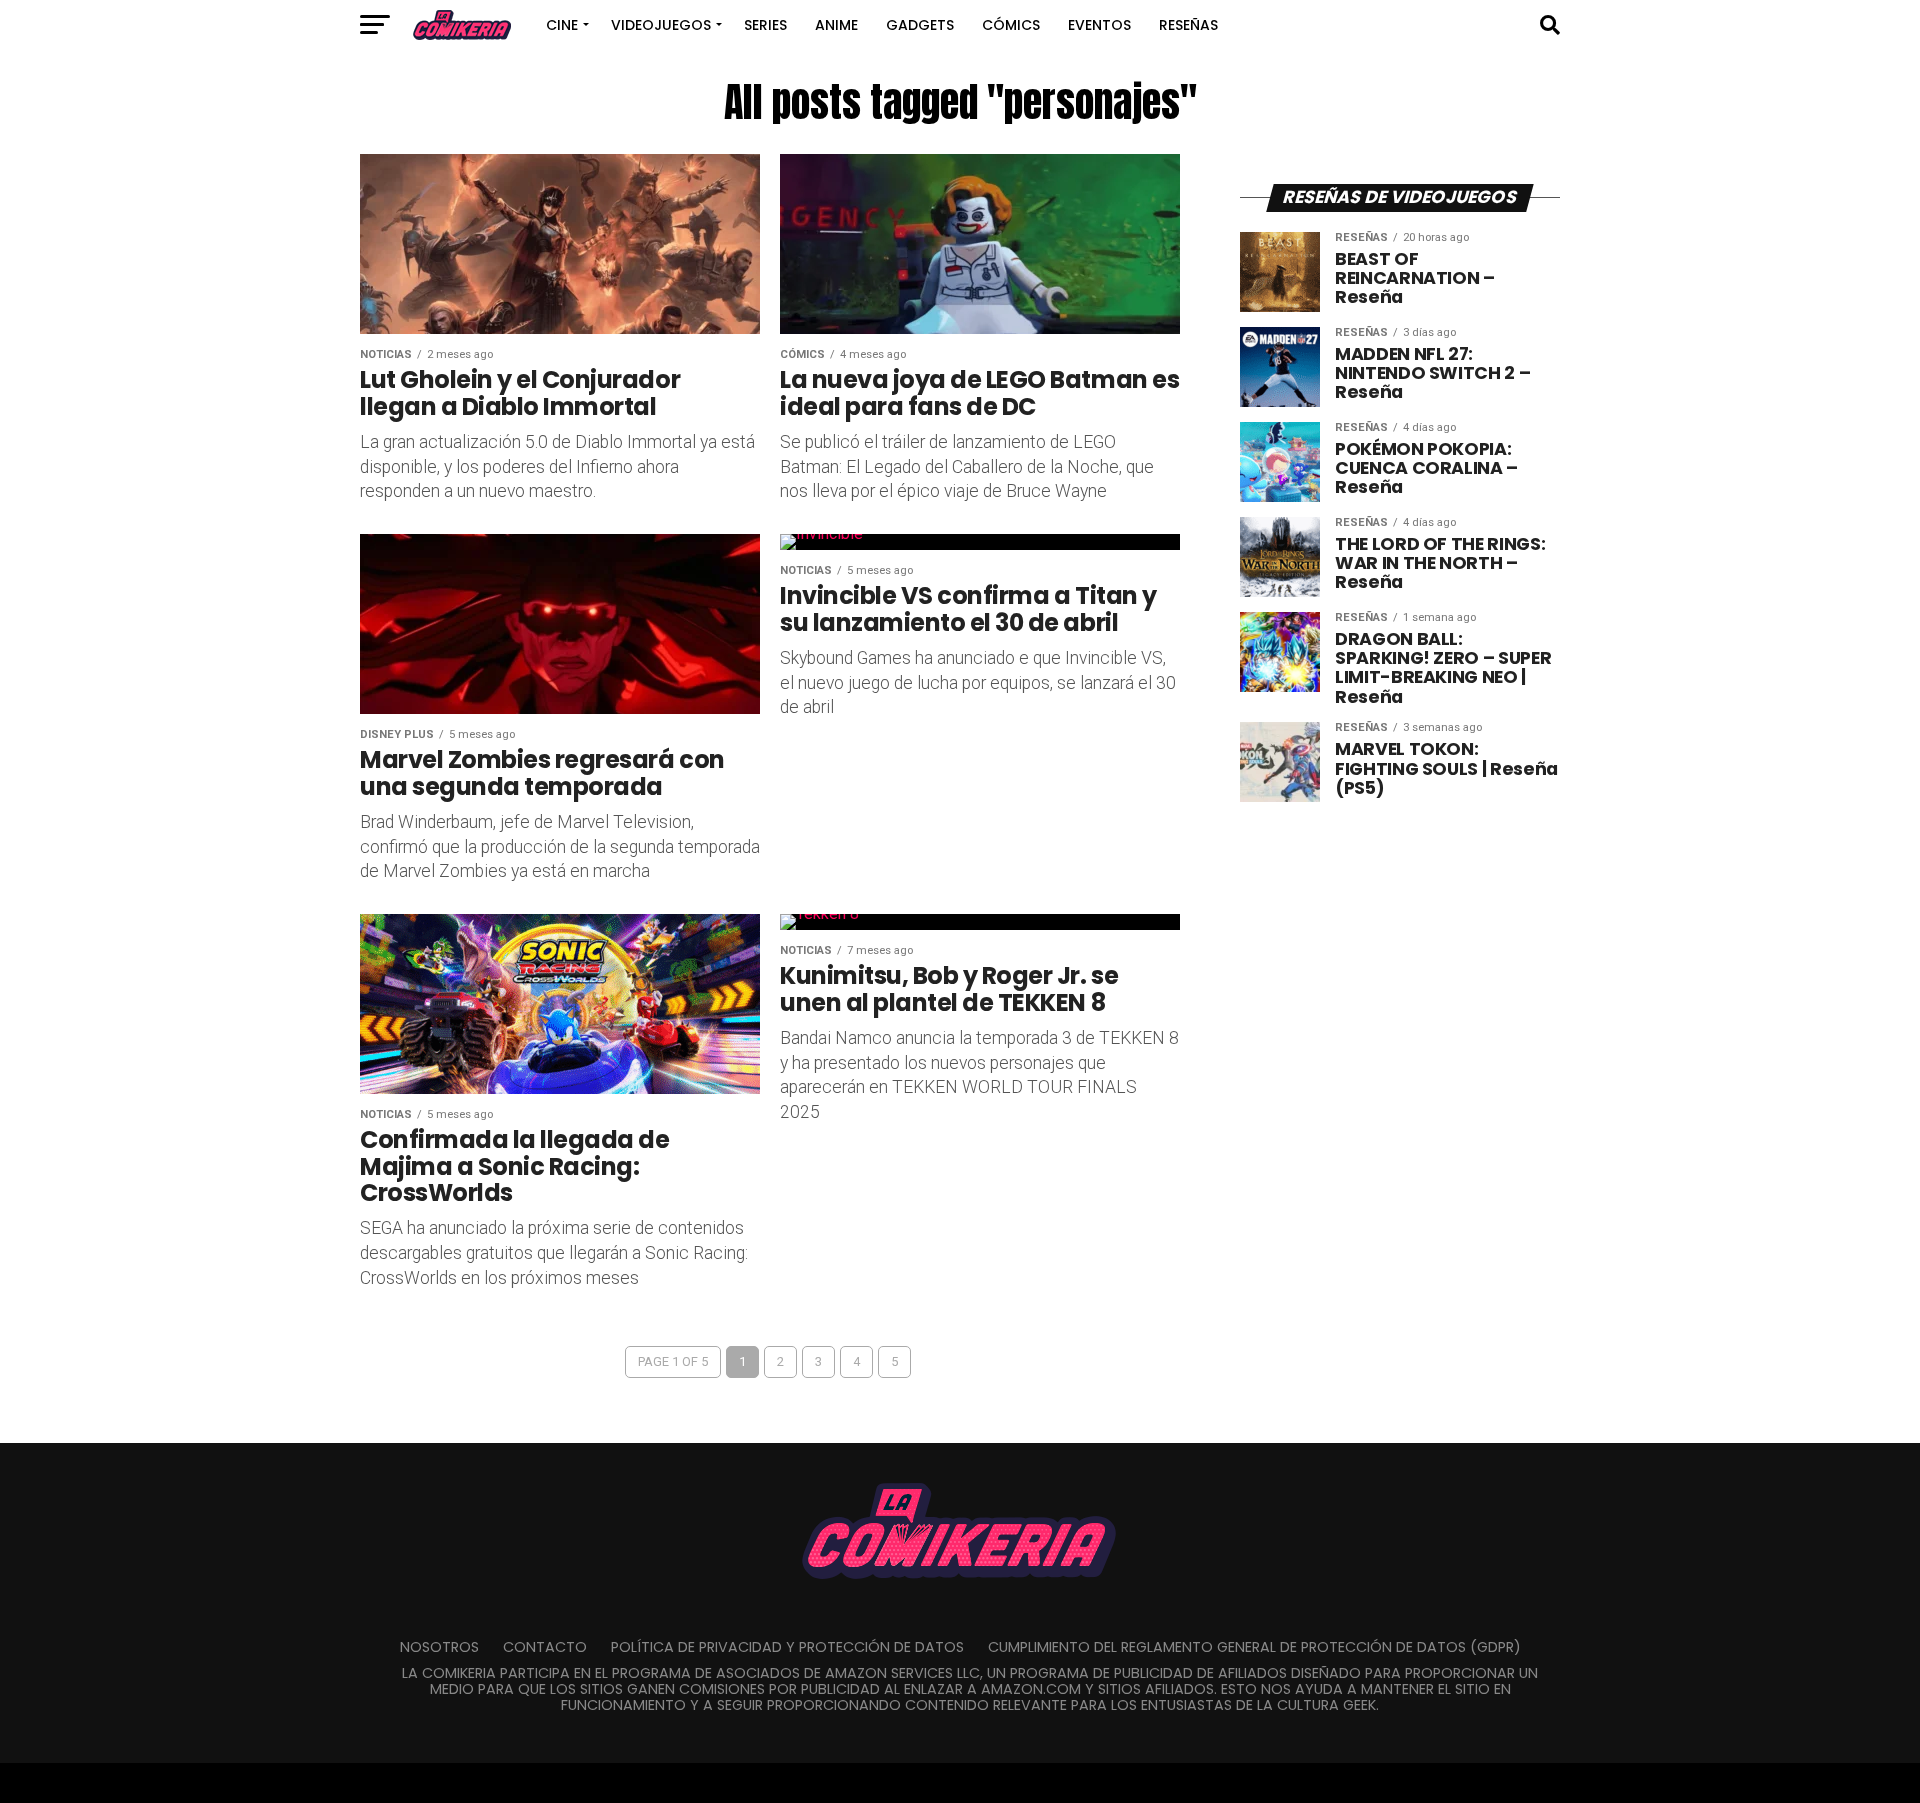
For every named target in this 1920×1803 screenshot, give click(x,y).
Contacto (545, 1647)
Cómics (1011, 25)
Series (765, 25)
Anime (836, 25)
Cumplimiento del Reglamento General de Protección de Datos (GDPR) (1254, 1647)
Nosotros (439, 1647)
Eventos (1099, 25)
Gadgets (920, 25)
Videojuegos (661, 25)
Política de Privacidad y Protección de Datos (787, 1647)
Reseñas (1188, 25)
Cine (562, 25)
